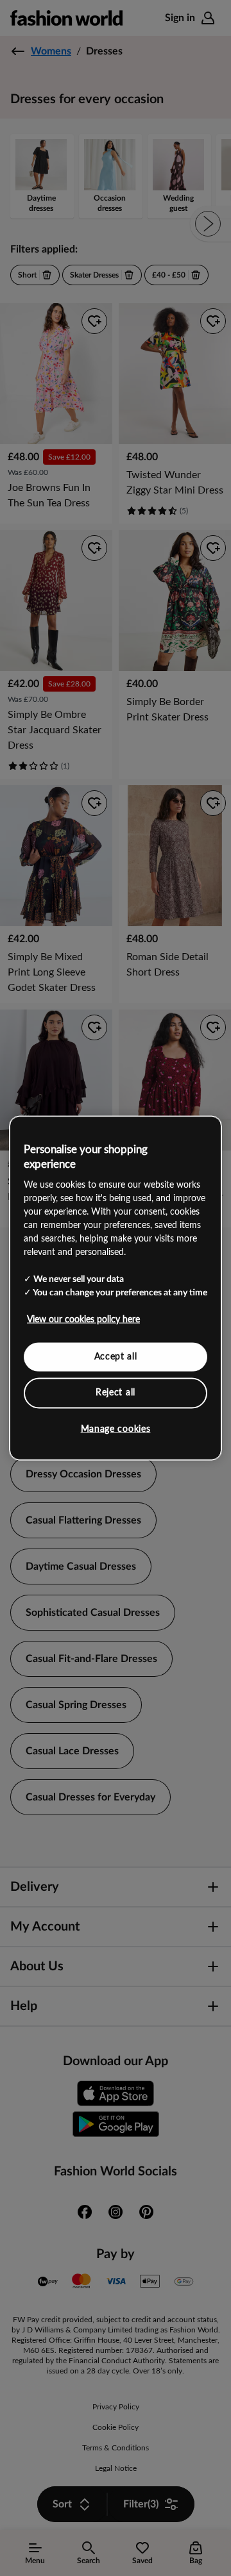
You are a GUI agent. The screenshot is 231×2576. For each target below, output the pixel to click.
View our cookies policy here (83, 1319)
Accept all (116, 1356)
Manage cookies (116, 1429)
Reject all (116, 1393)
